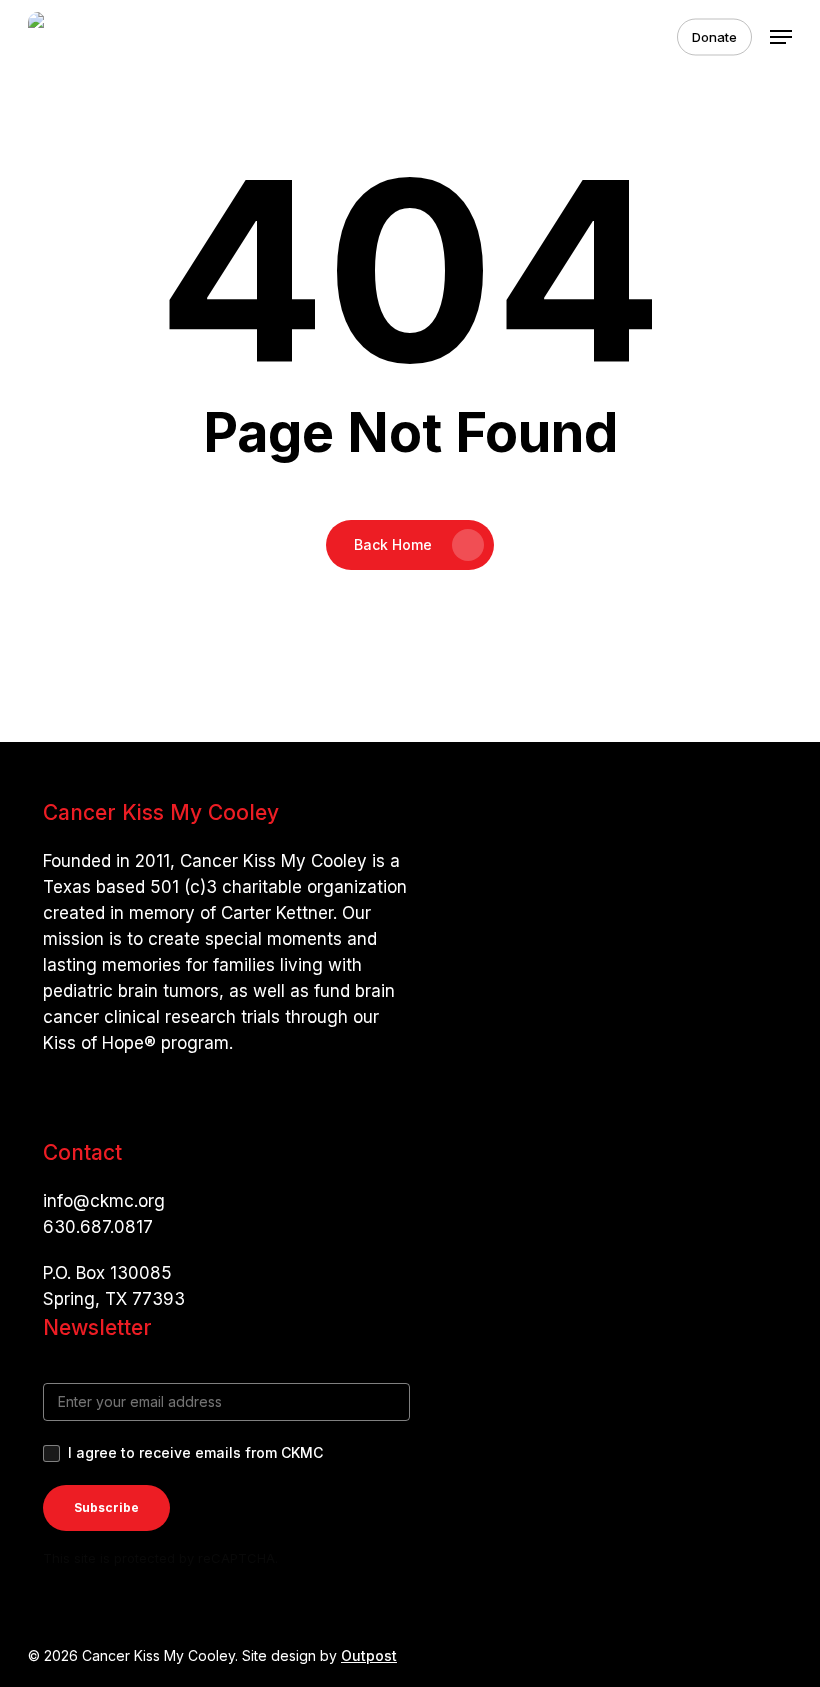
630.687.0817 (98, 1227)
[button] (781, 37)
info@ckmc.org (104, 1201)
